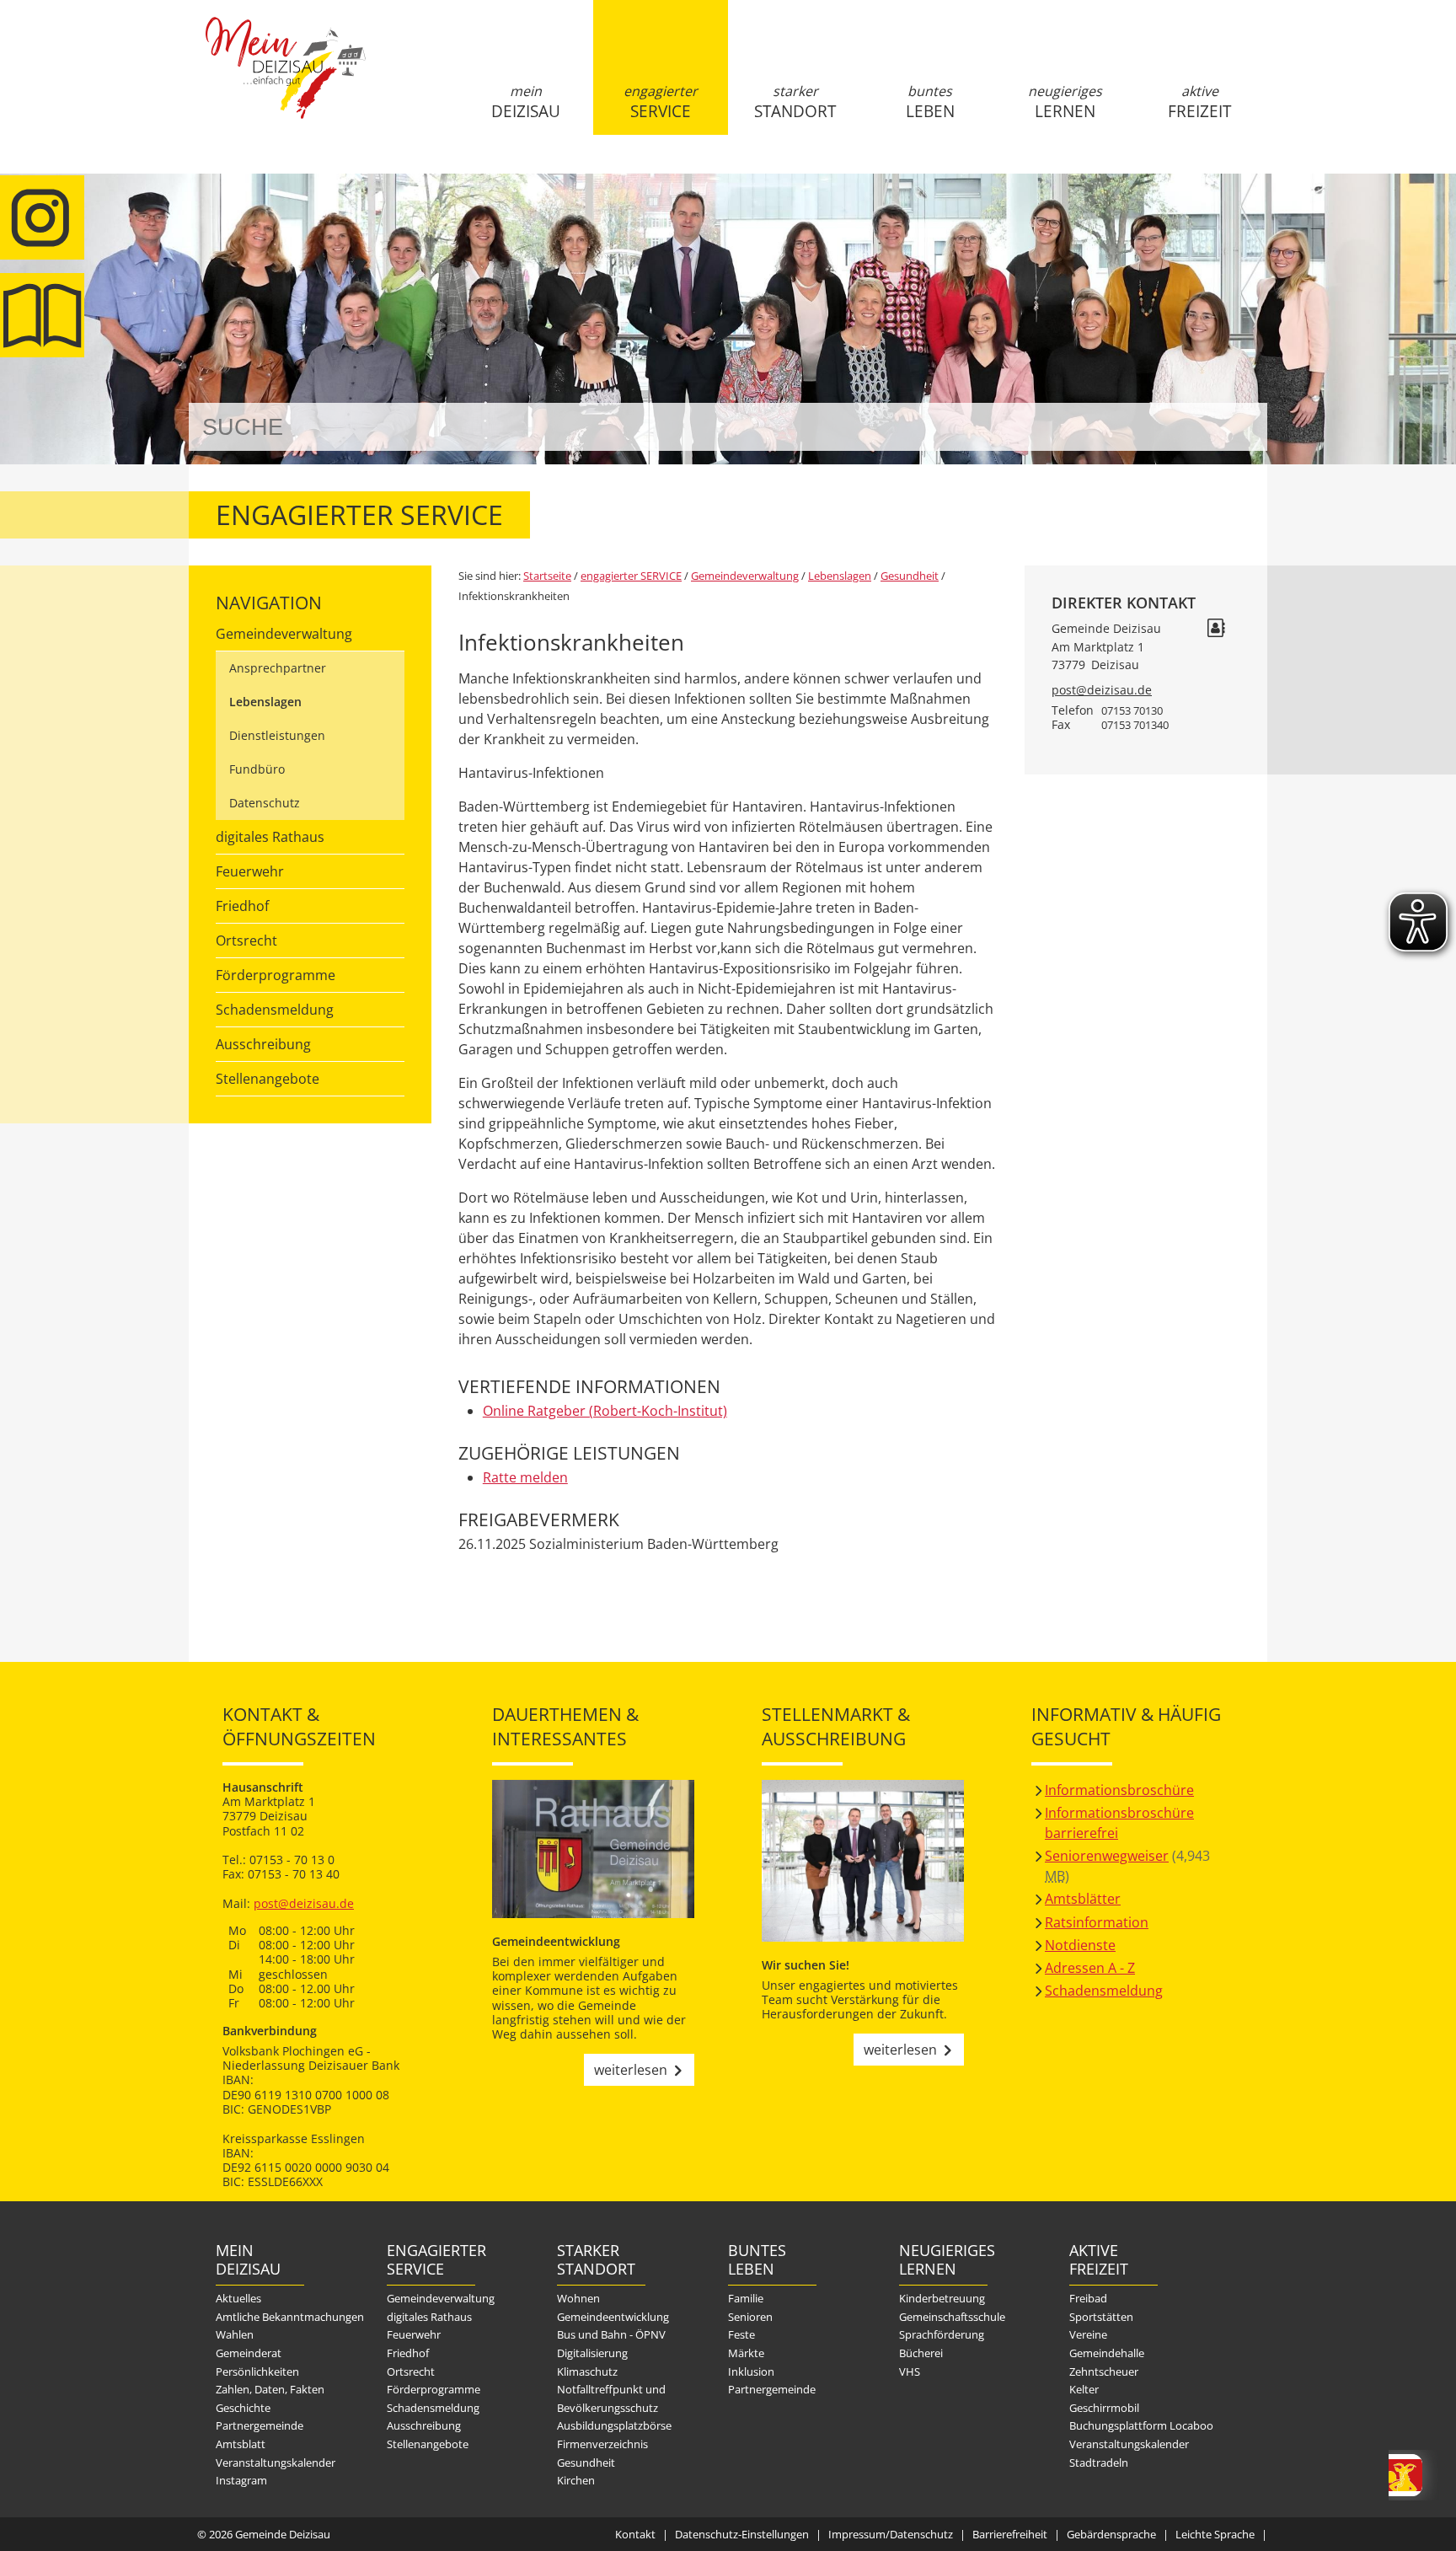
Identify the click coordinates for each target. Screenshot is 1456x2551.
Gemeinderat (249, 2353)
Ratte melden (525, 1477)
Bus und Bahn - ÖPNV (611, 2334)
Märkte (746, 2353)
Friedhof (242, 906)
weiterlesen (631, 2070)
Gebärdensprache (1111, 2534)
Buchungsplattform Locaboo (1141, 2425)
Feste (741, 2334)
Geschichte (243, 2408)
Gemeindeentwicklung (613, 2317)
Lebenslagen (265, 702)
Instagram (241, 2480)
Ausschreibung (263, 1044)
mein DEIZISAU (526, 102)
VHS (910, 2371)
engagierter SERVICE (661, 102)
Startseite (286, 82)
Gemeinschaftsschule (952, 2317)
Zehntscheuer (1104, 2371)
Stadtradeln (1099, 2463)
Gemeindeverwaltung (284, 634)
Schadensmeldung (275, 1010)
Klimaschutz (587, 2371)
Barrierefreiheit (1010, 2534)
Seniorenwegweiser (1107, 1856)
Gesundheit (910, 576)
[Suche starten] (1236, 427)
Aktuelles (238, 2298)
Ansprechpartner (278, 668)
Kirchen (576, 2480)
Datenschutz (265, 803)
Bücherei (921, 2353)
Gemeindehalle (1107, 2353)
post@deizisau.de (1102, 690)
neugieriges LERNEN (1065, 102)
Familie (746, 2298)
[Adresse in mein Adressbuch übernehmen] (1216, 630)
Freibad (1088, 2298)
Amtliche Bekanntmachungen (290, 2317)
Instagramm (42, 217)
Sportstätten (1101, 2317)
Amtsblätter (1083, 1899)
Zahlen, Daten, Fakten (270, 2389)
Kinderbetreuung (942, 2298)
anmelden (1249, 178)
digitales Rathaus (270, 837)
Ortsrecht (246, 941)
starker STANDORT (795, 102)
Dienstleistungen (277, 735)
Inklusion (751, 2371)
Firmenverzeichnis (602, 2444)
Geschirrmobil (1104, 2408)
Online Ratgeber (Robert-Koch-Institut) (605, 1411)
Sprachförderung (942, 2334)
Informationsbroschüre (1119, 1790)
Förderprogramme (276, 975)
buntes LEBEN (930, 102)
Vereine (1088, 2334)
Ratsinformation (1097, 1922)
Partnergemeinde (260, 2425)
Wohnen (578, 2298)
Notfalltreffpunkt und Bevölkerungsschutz (611, 2398)
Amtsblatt (42, 315)
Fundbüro (257, 769)
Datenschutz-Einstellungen (742, 2534)
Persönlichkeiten (257, 2371)
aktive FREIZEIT (1199, 102)
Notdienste (1080, 1945)
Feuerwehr (250, 871)
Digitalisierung (592, 2353)
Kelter (1084, 2389)
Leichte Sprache (1215, 2534)
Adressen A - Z (1090, 1968)
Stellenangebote (268, 1079)
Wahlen (235, 2334)
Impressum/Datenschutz (891, 2534)
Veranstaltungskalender (276, 2463)
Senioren (750, 2317)
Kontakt (635, 2534)
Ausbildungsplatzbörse (614, 2425)
